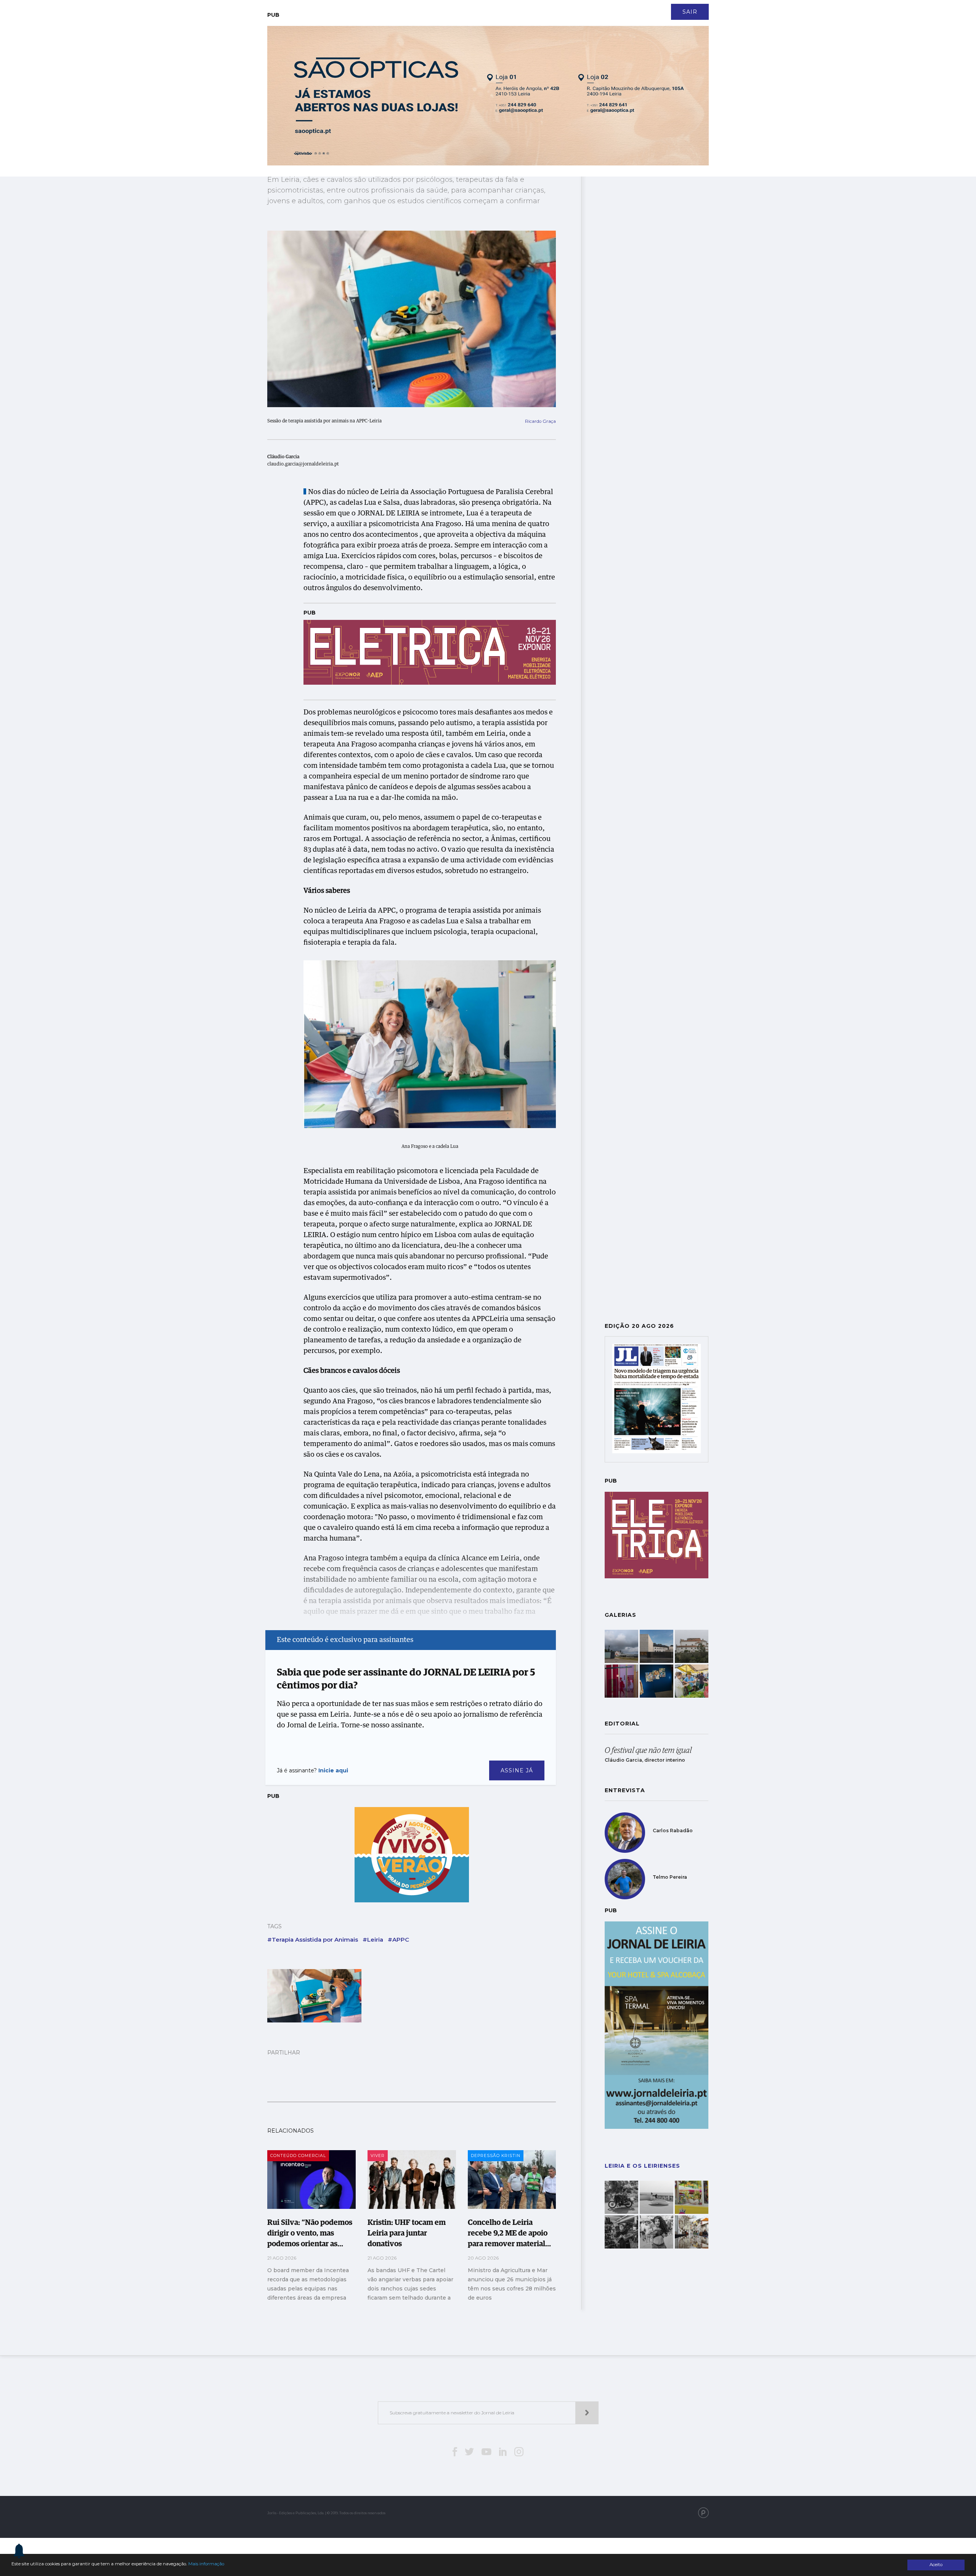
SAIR (690, 12)
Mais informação (206, 2564)
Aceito (936, 2565)
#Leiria (373, 1940)
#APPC (398, 1940)
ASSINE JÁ (517, 1770)
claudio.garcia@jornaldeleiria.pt (303, 464)
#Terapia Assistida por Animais (313, 1940)
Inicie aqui (333, 1770)
